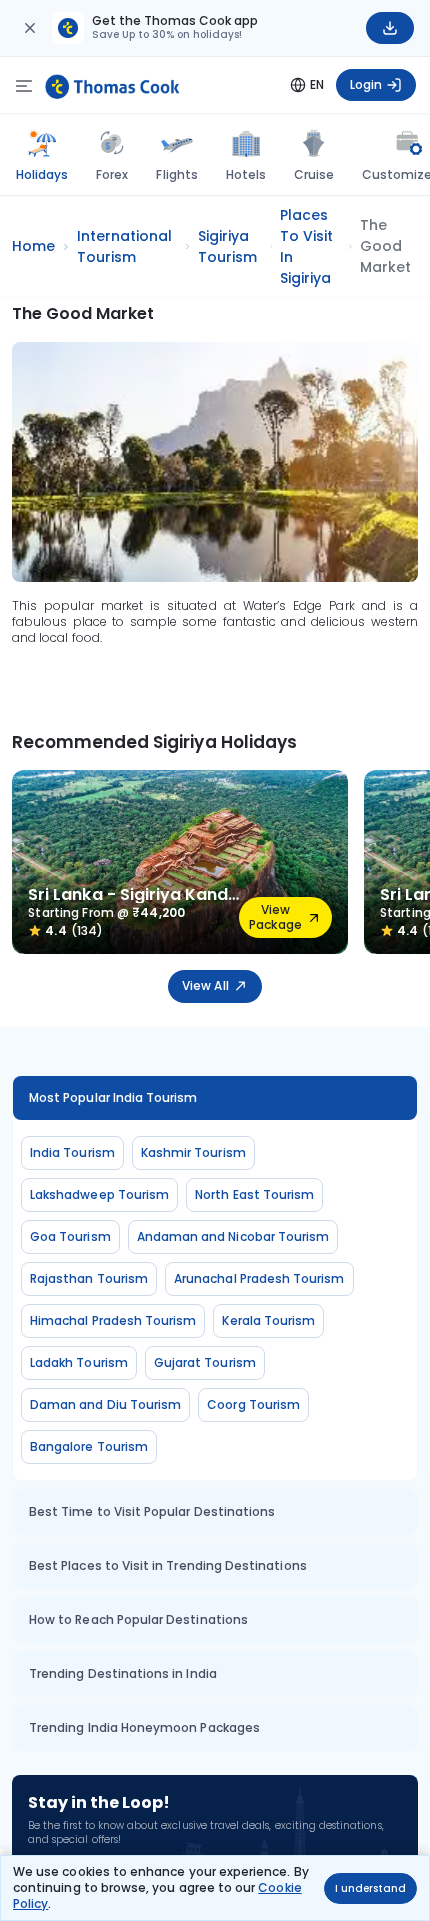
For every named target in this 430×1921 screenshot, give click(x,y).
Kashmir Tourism (193, 1152)
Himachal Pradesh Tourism (113, 1320)
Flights (176, 174)
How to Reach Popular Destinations (138, 1619)
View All (205, 985)
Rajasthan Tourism (89, 1278)
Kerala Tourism (268, 1320)
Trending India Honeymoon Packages (144, 1727)
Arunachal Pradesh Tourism (259, 1278)
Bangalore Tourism (89, 1446)
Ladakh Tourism (79, 1362)
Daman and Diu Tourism (105, 1404)
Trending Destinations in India (123, 1673)
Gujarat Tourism (205, 1362)
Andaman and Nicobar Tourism (233, 1236)
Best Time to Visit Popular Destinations (152, 1511)
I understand (370, 1888)
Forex (112, 174)
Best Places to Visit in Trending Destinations (168, 1565)
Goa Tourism (70, 1236)
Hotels (246, 174)
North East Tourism (254, 1194)
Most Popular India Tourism (113, 1097)
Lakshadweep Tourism (99, 1194)
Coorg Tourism (253, 1404)
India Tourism (72, 1152)
